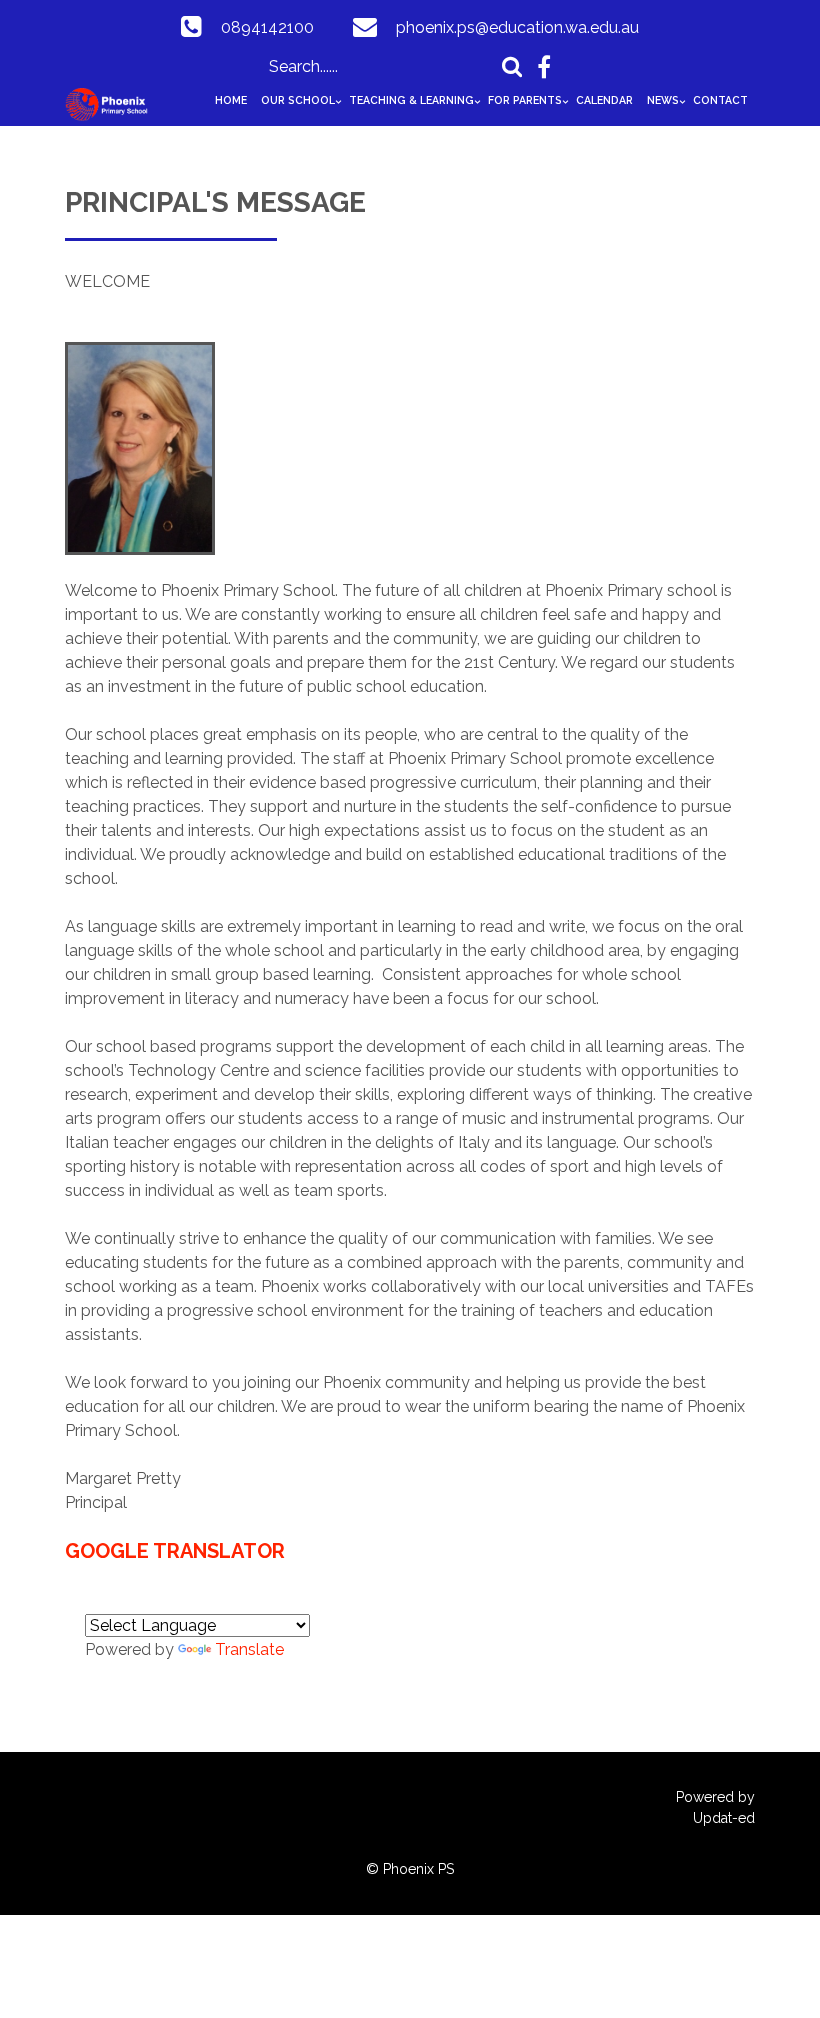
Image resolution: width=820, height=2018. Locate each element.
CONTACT (720, 100)
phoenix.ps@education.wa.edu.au (517, 27)
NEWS (663, 100)
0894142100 (267, 27)
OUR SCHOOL (298, 100)
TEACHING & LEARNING (411, 100)
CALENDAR (604, 100)
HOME (231, 100)
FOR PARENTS (525, 100)
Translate (249, 1649)
